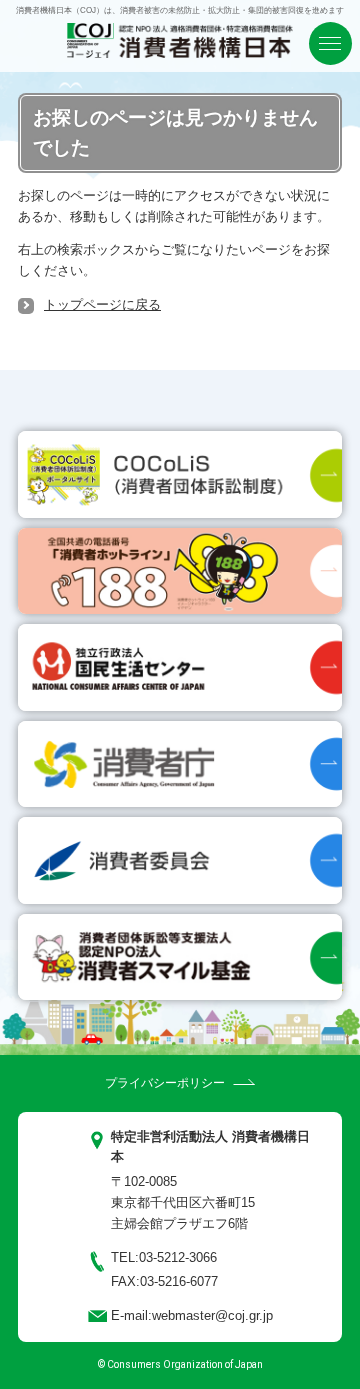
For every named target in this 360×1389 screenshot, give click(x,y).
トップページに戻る (102, 304)
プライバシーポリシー (165, 1083)
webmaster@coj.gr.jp (212, 1315)
